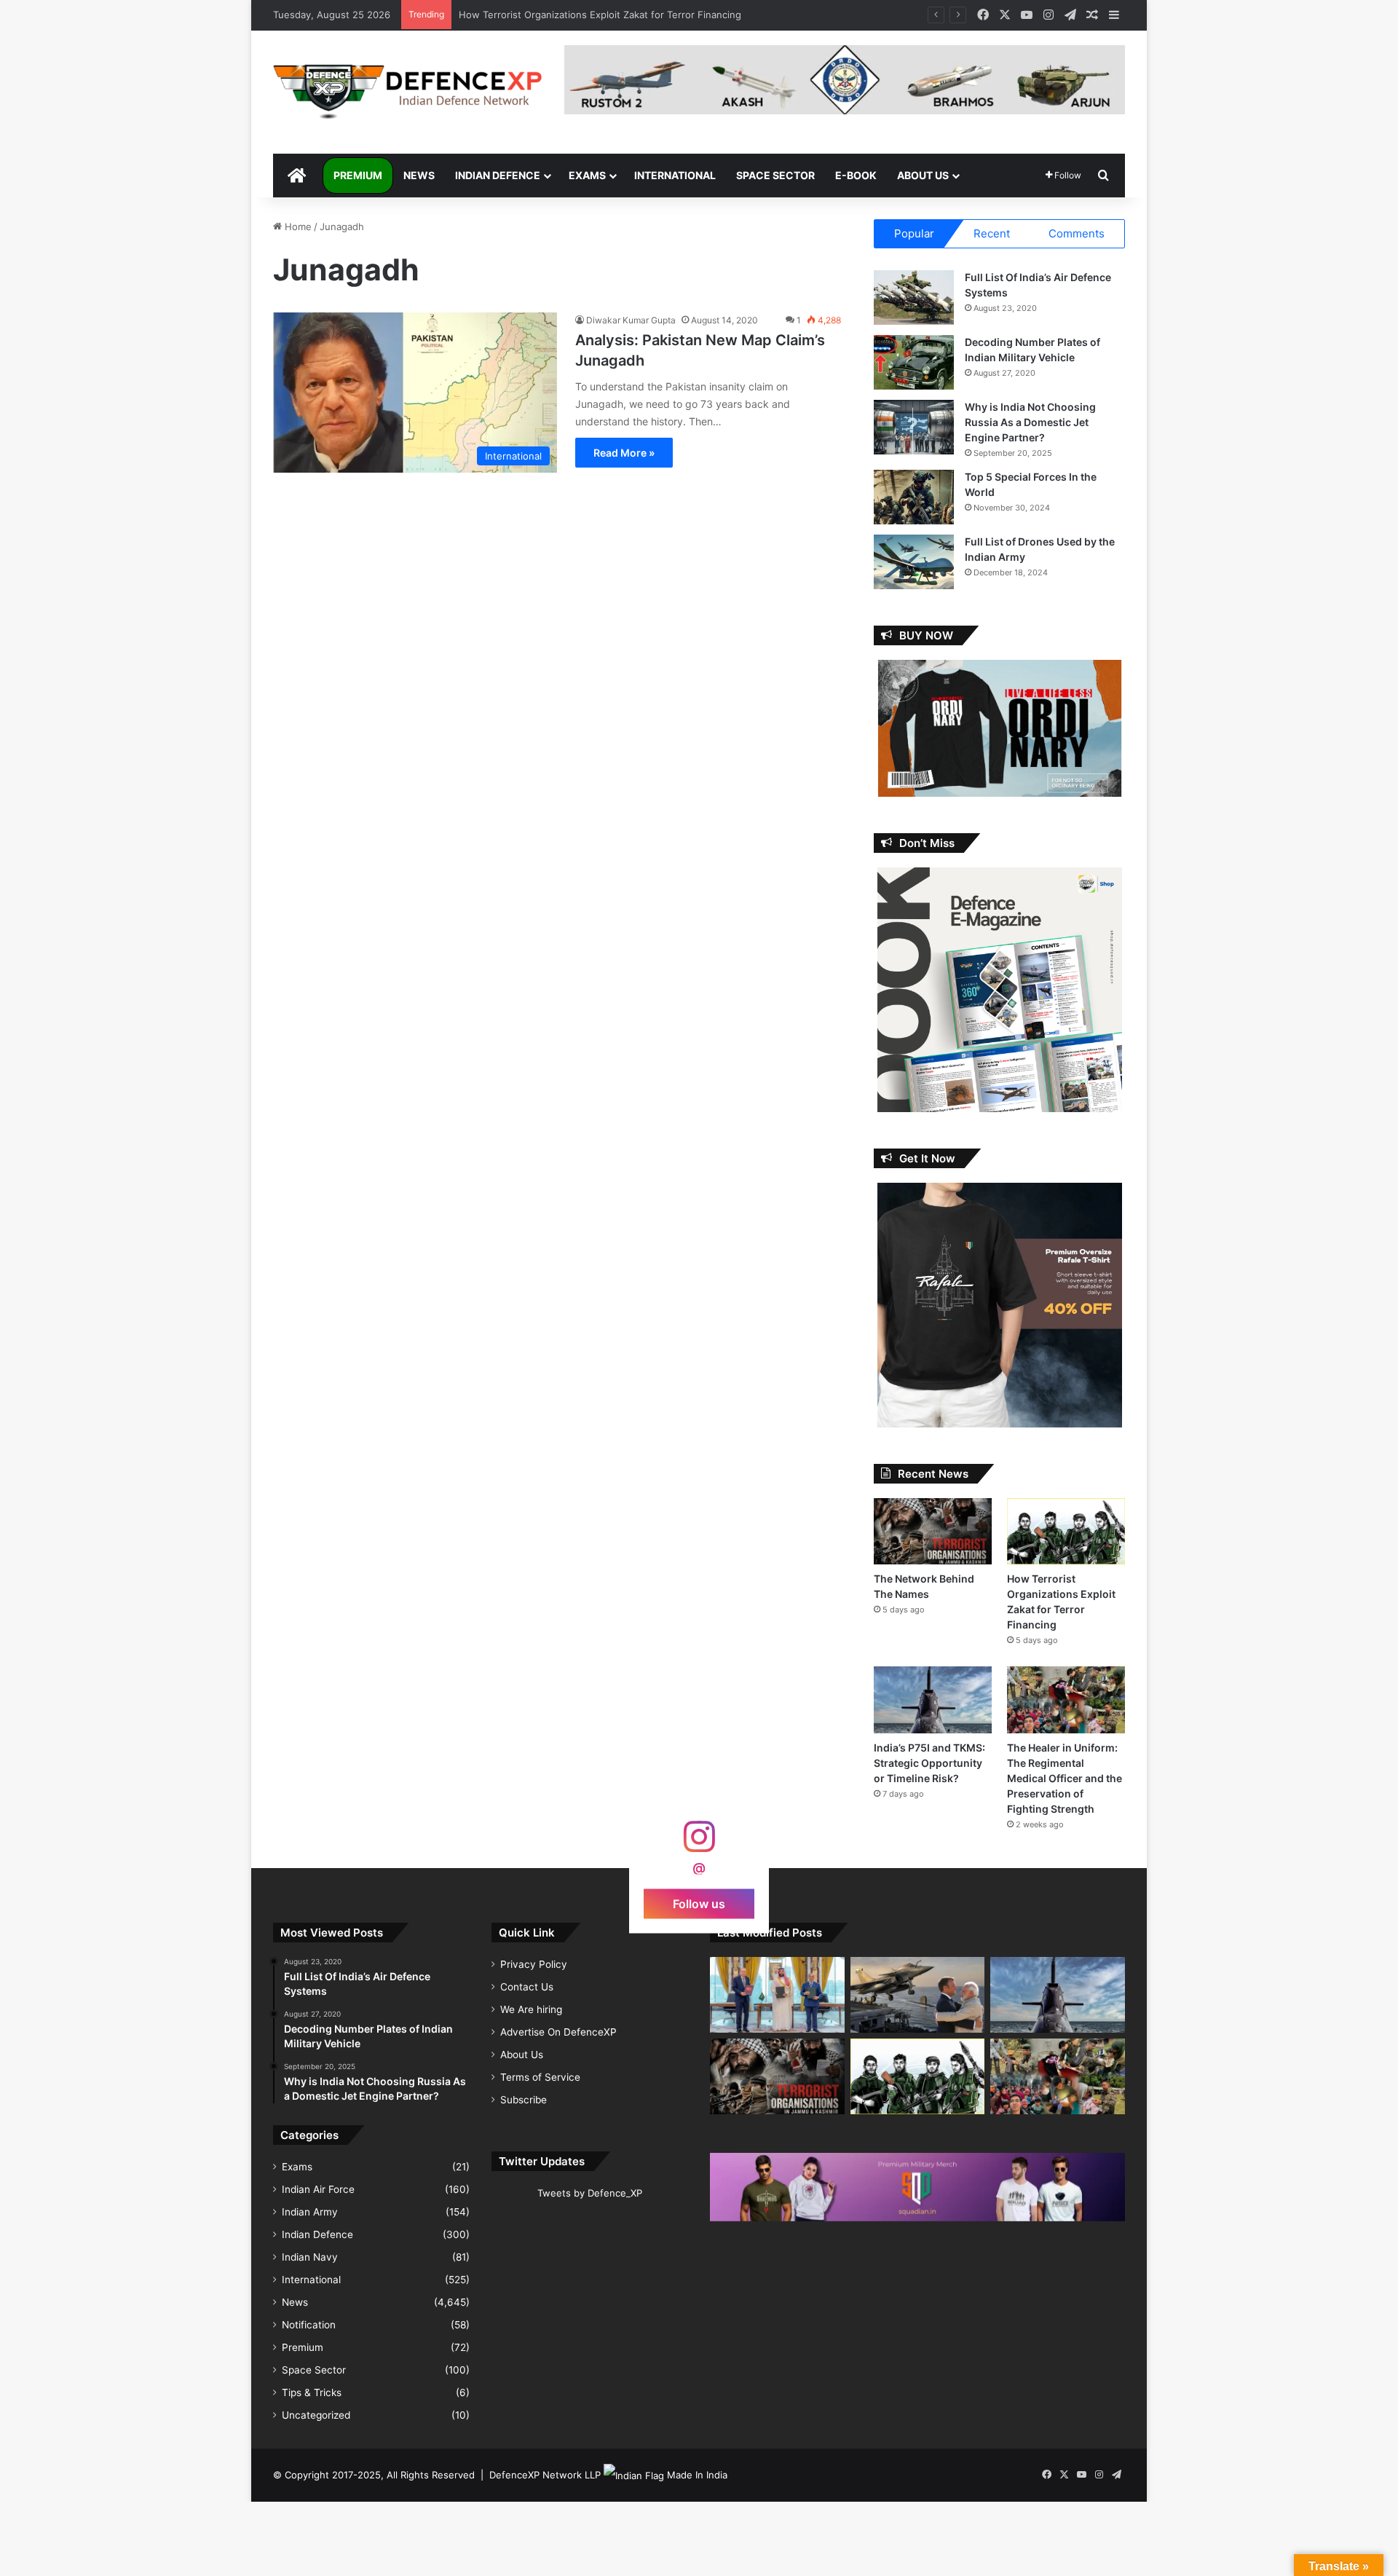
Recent (992, 233)
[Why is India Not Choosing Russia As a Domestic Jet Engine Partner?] (914, 427)
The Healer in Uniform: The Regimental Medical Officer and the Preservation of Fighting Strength (1065, 1778)
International (675, 175)
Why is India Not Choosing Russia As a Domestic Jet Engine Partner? (1030, 422)
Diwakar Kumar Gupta (631, 320)
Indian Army (310, 2212)
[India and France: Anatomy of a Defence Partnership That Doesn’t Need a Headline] (918, 1995)
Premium (358, 175)
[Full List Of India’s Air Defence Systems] (914, 298)
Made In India (697, 2475)
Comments (1077, 233)
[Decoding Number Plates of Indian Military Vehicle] (914, 362)
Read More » (624, 453)
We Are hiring (531, 2009)
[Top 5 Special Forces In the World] (914, 497)
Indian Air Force (318, 2189)
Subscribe (524, 2100)
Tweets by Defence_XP (590, 2193)
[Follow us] (699, 1844)
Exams (587, 175)
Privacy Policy (534, 1964)
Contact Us (527, 1987)
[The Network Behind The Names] (933, 1531)
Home (297, 227)
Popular (914, 233)
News (419, 175)
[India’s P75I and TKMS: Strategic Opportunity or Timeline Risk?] (933, 1699)
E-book (856, 175)
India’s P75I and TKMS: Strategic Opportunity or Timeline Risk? (599, 15)
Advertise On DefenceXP (558, 2032)
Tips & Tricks (312, 2392)
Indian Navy (310, 2257)
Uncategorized (316, 2415)
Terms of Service (540, 2077)
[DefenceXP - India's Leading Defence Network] (408, 92)
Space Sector (775, 175)
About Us (923, 175)
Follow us (699, 1903)
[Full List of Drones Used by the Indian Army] (914, 562)
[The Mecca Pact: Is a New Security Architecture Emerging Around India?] (777, 1995)
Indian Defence (498, 175)
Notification (309, 2325)
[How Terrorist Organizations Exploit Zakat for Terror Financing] (1066, 1531)
